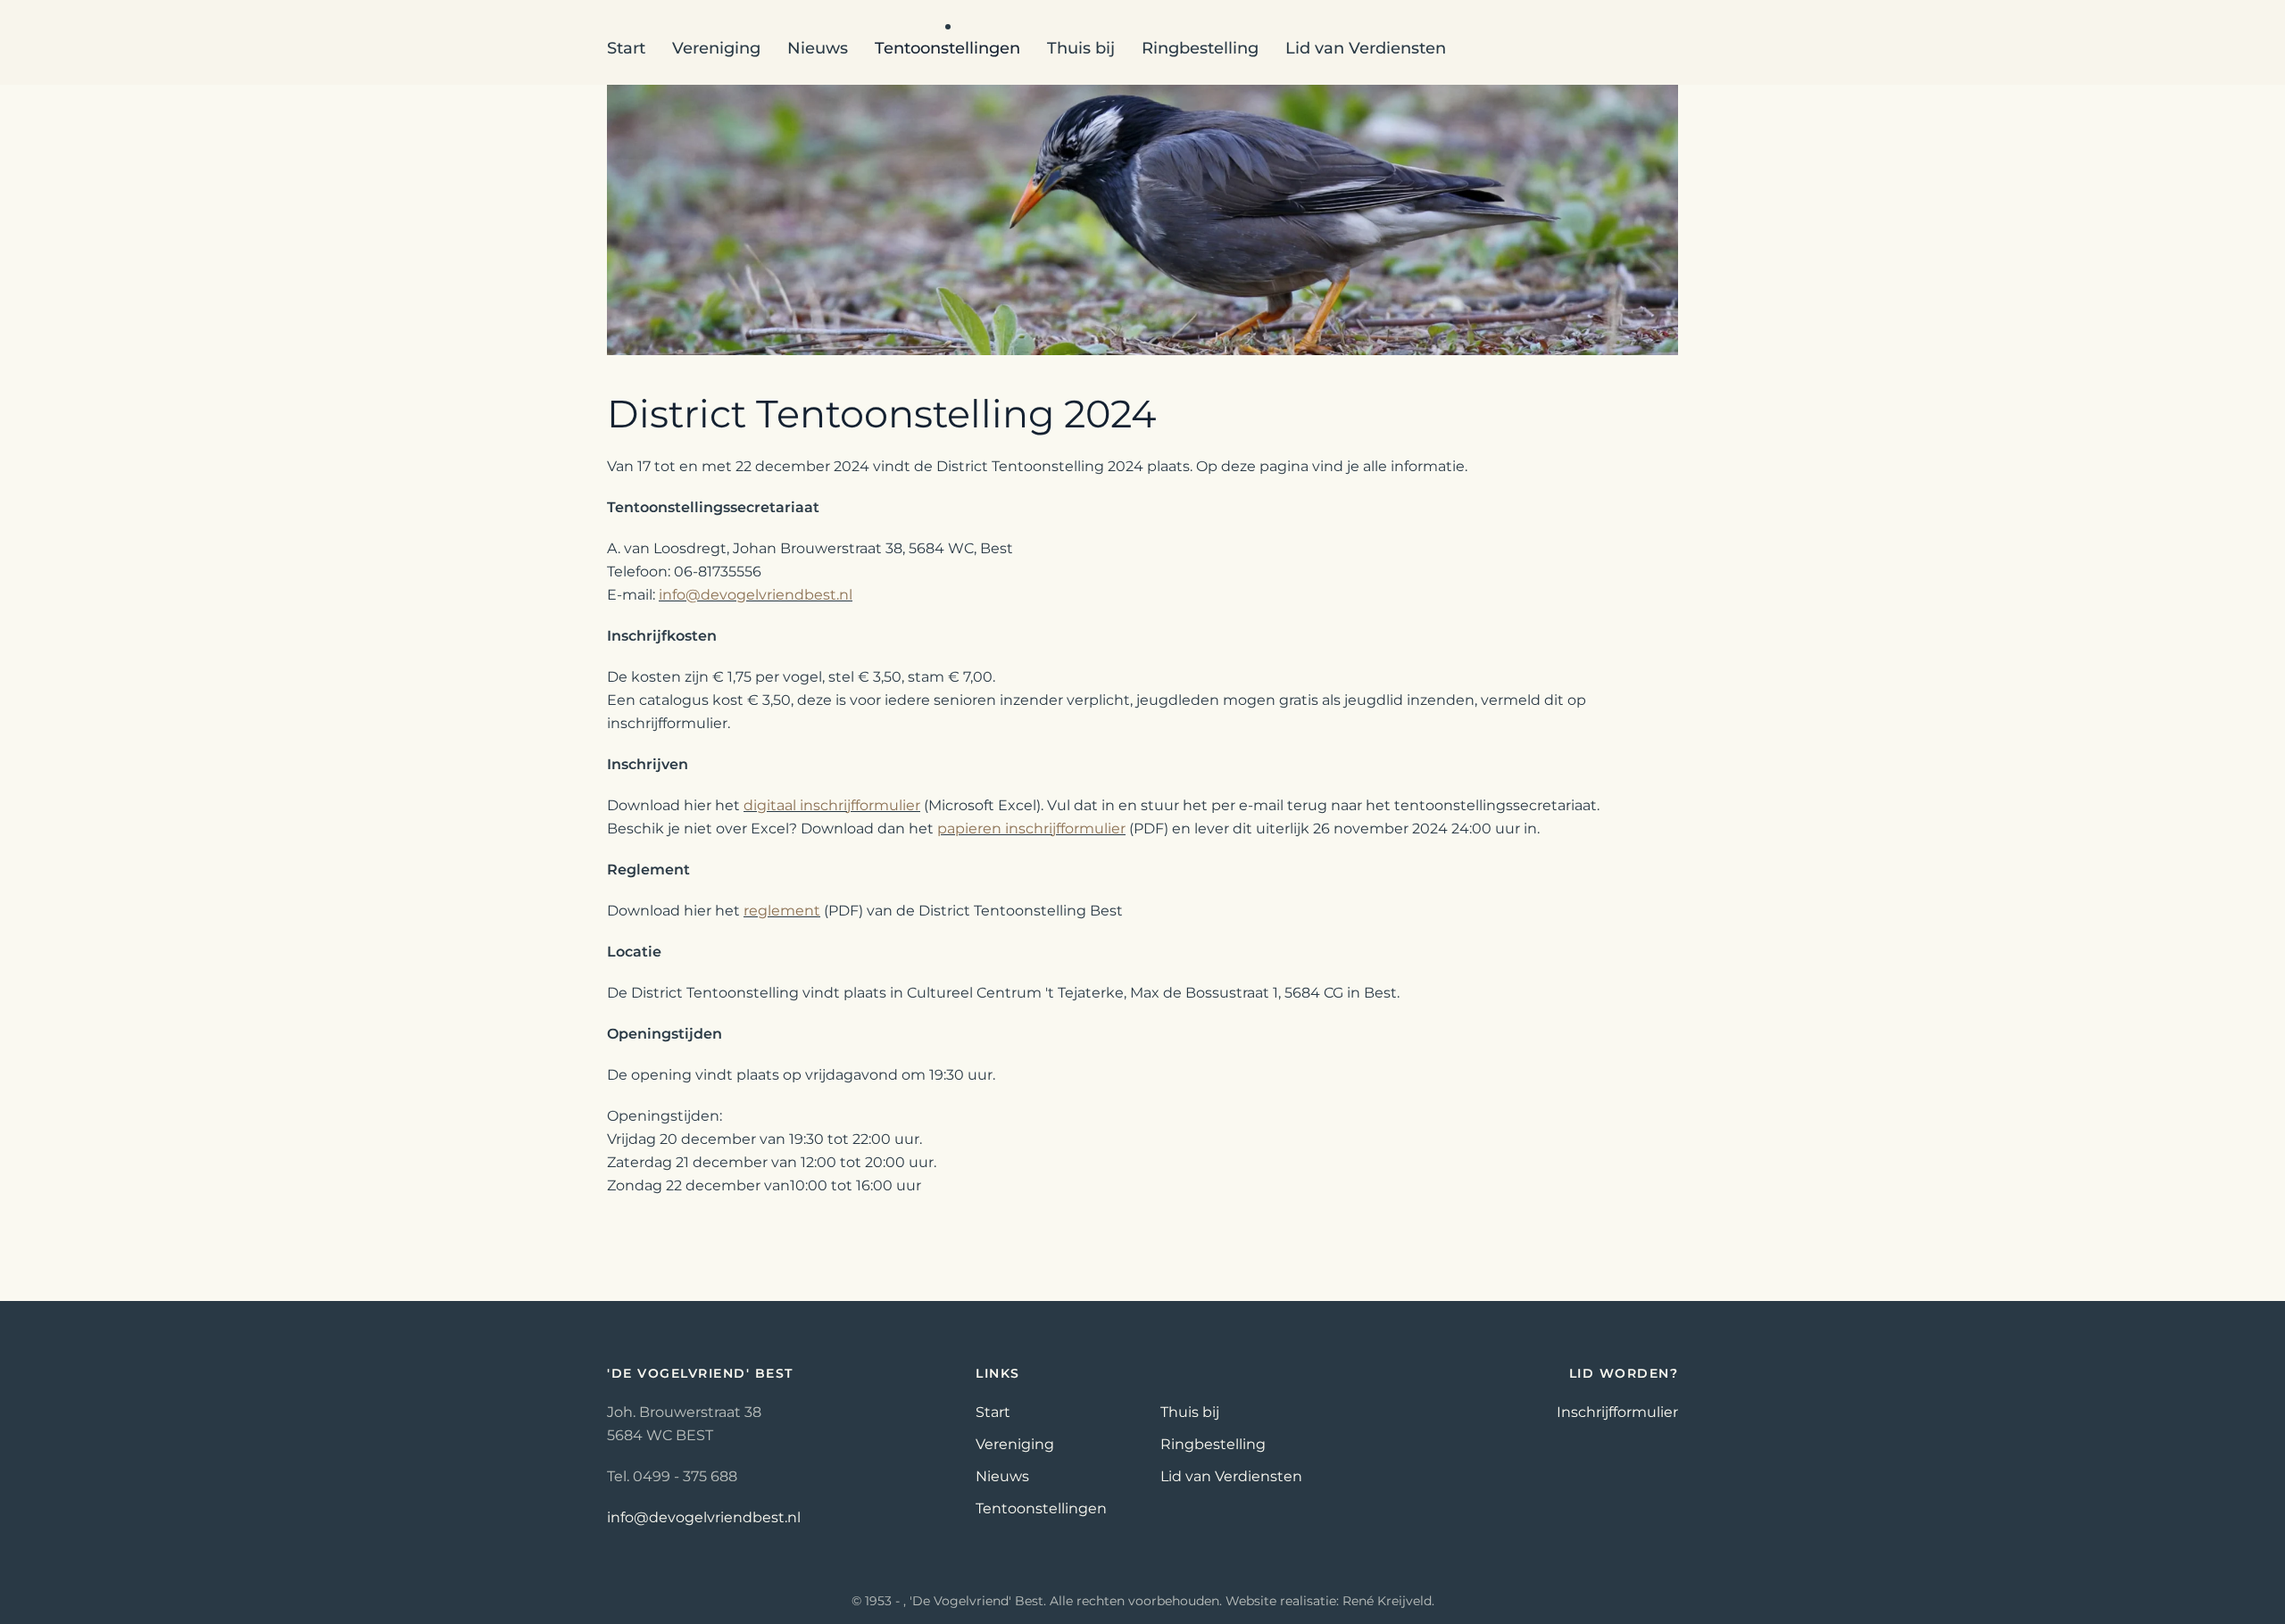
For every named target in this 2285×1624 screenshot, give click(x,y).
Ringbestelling (1200, 48)
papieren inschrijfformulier (1031, 829)
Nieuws (1002, 1476)
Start (626, 48)
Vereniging (1015, 1444)
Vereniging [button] (716, 48)
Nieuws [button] (818, 48)
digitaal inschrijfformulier (832, 805)
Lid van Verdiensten (1366, 48)
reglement (782, 911)
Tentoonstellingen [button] (947, 48)
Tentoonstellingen (1041, 1508)
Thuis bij (1081, 48)
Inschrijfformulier (1617, 1412)
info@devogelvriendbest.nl (756, 595)
